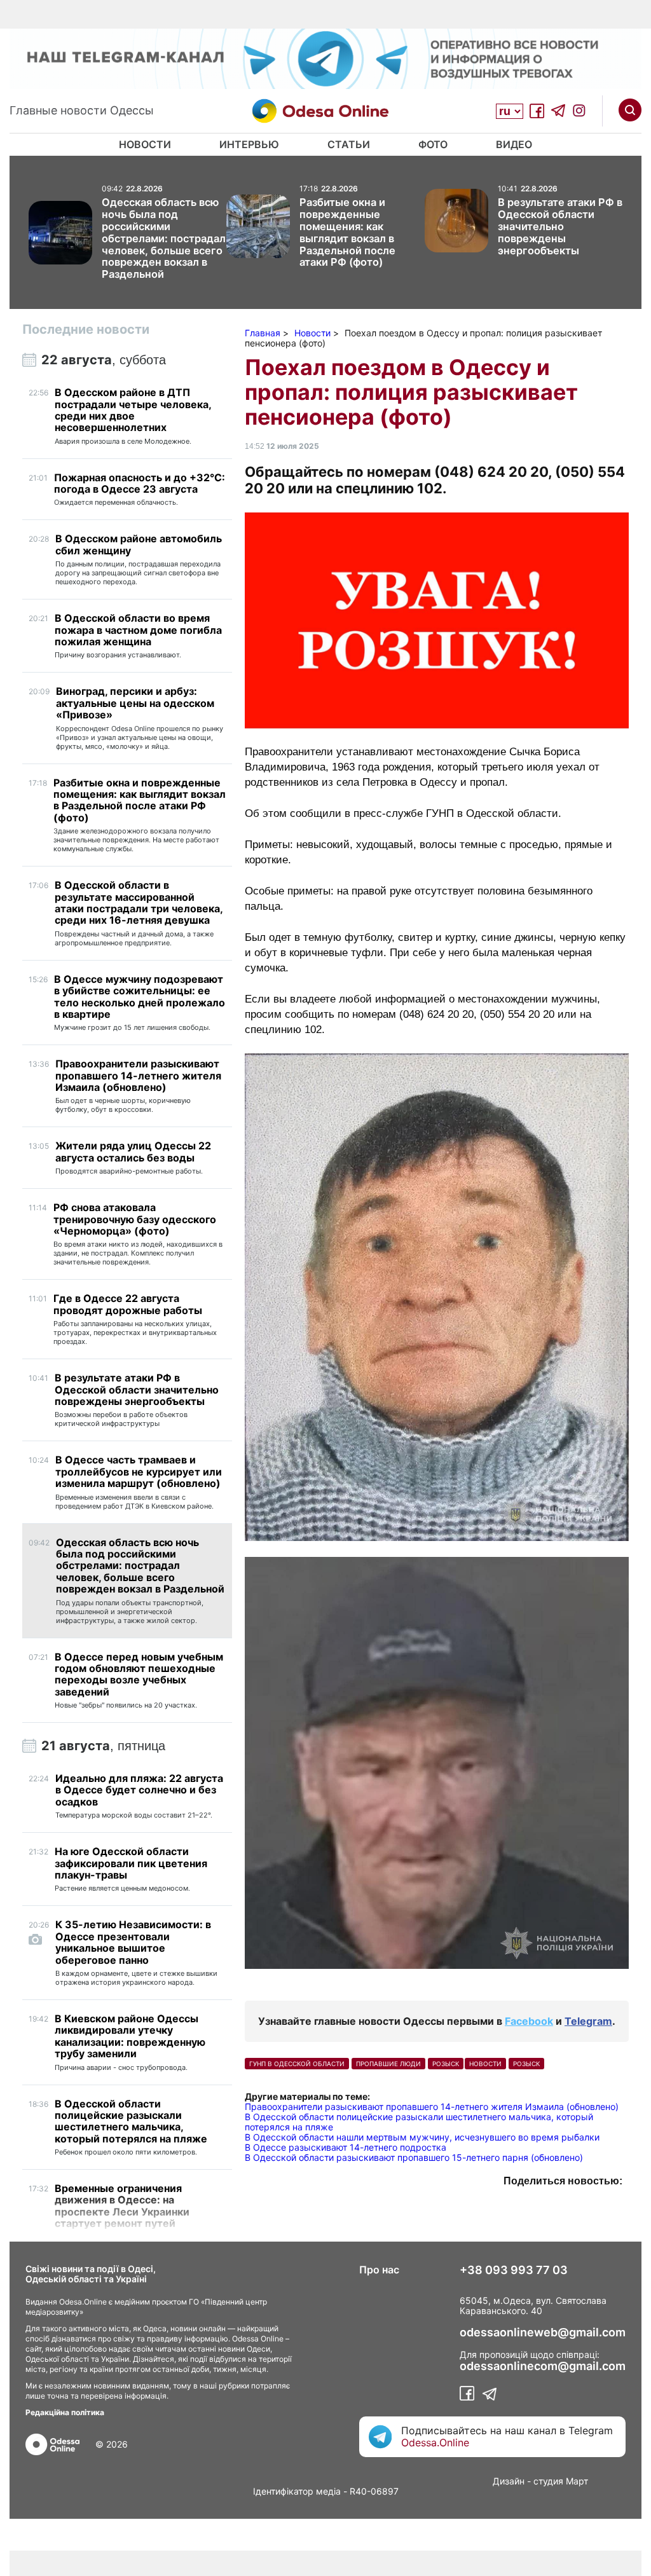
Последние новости (86, 329)
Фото (433, 144)
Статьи (349, 144)
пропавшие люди (388, 2064)
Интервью (249, 144)
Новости (145, 144)
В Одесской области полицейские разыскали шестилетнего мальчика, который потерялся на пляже (419, 2122)
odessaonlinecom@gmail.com (543, 2366)
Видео (514, 144)
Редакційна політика (65, 2412)
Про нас (379, 2270)
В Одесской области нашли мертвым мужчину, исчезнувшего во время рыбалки (422, 2137)
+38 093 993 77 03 (514, 2270)
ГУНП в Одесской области (297, 2064)
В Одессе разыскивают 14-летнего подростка (346, 2147)
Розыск (526, 2064)
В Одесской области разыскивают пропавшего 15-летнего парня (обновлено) (414, 2157)
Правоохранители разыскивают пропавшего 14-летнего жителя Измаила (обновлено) (432, 2107)
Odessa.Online (435, 2442)
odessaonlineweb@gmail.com (543, 2333)
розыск (446, 2064)
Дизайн (509, 2481)
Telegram (588, 2021)
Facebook (529, 2021)
